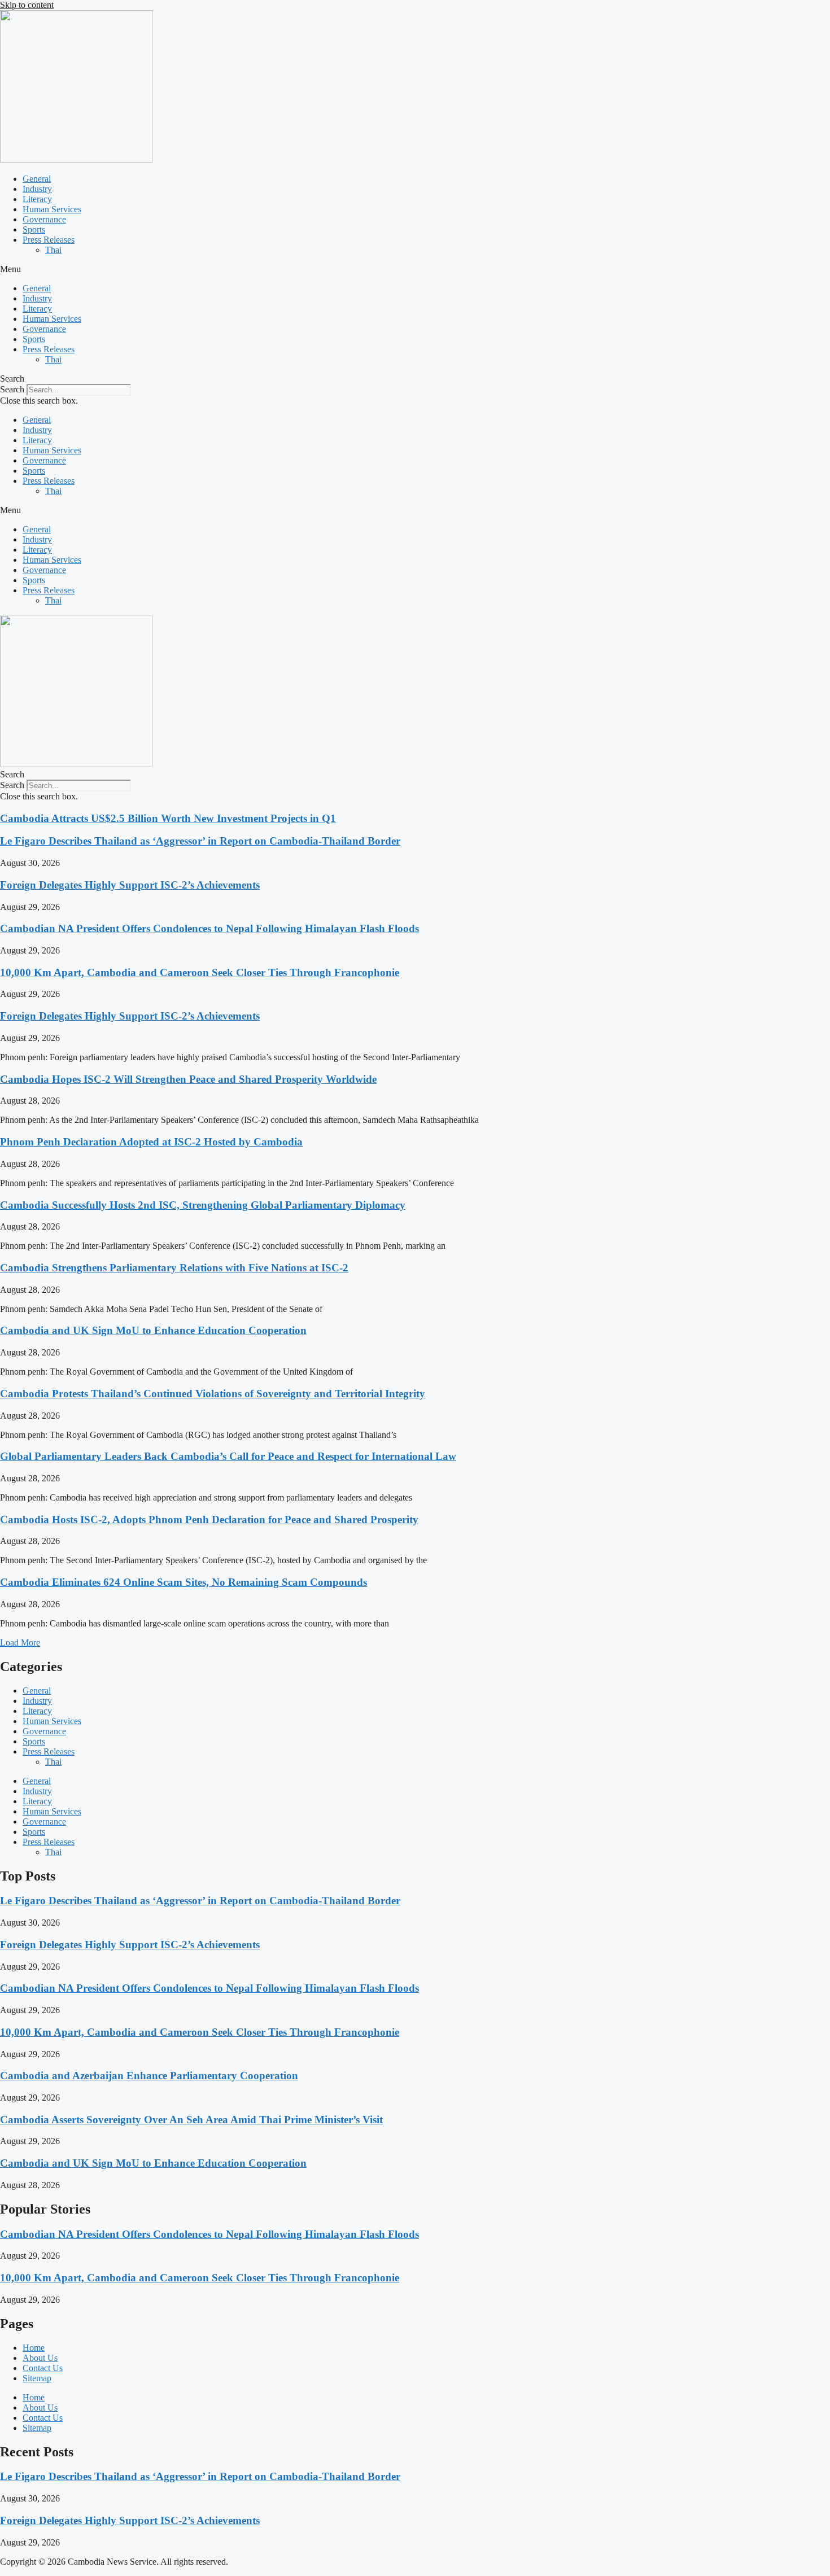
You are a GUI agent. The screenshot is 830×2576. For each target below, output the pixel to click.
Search (12, 389)
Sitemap (37, 2378)
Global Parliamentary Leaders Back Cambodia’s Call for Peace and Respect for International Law (228, 1456)
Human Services (52, 209)
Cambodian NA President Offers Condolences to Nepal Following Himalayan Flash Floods (209, 928)
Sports (34, 229)
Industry (37, 189)
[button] (415, 269)
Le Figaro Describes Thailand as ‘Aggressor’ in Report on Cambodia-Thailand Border (200, 841)
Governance (44, 219)
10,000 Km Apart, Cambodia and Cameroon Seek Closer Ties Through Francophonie (200, 972)
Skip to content (27, 5)
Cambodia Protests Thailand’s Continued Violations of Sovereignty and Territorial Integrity (213, 1394)
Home (34, 2348)
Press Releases (49, 240)
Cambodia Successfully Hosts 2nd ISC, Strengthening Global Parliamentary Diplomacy (203, 1205)
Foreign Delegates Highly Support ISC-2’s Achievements (130, 885)
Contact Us (43, 2368)
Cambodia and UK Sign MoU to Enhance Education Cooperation (153, 1330)
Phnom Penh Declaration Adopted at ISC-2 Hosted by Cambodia (151, 1142)
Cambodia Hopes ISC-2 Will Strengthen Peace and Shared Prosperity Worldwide (188, 1079)
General (37, 179)
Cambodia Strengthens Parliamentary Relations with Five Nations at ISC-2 (174, 1268)
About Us (40, 2358)
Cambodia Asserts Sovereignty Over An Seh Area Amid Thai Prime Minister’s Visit (191, 2120)
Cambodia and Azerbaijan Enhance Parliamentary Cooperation (149, 2076)
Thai (53, 250)
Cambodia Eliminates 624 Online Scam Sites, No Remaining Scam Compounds (184, 1582)
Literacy (37, 199)
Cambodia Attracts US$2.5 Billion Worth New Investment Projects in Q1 (168, 818)
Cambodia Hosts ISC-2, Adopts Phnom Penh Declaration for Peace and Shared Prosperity (209, 1519)
